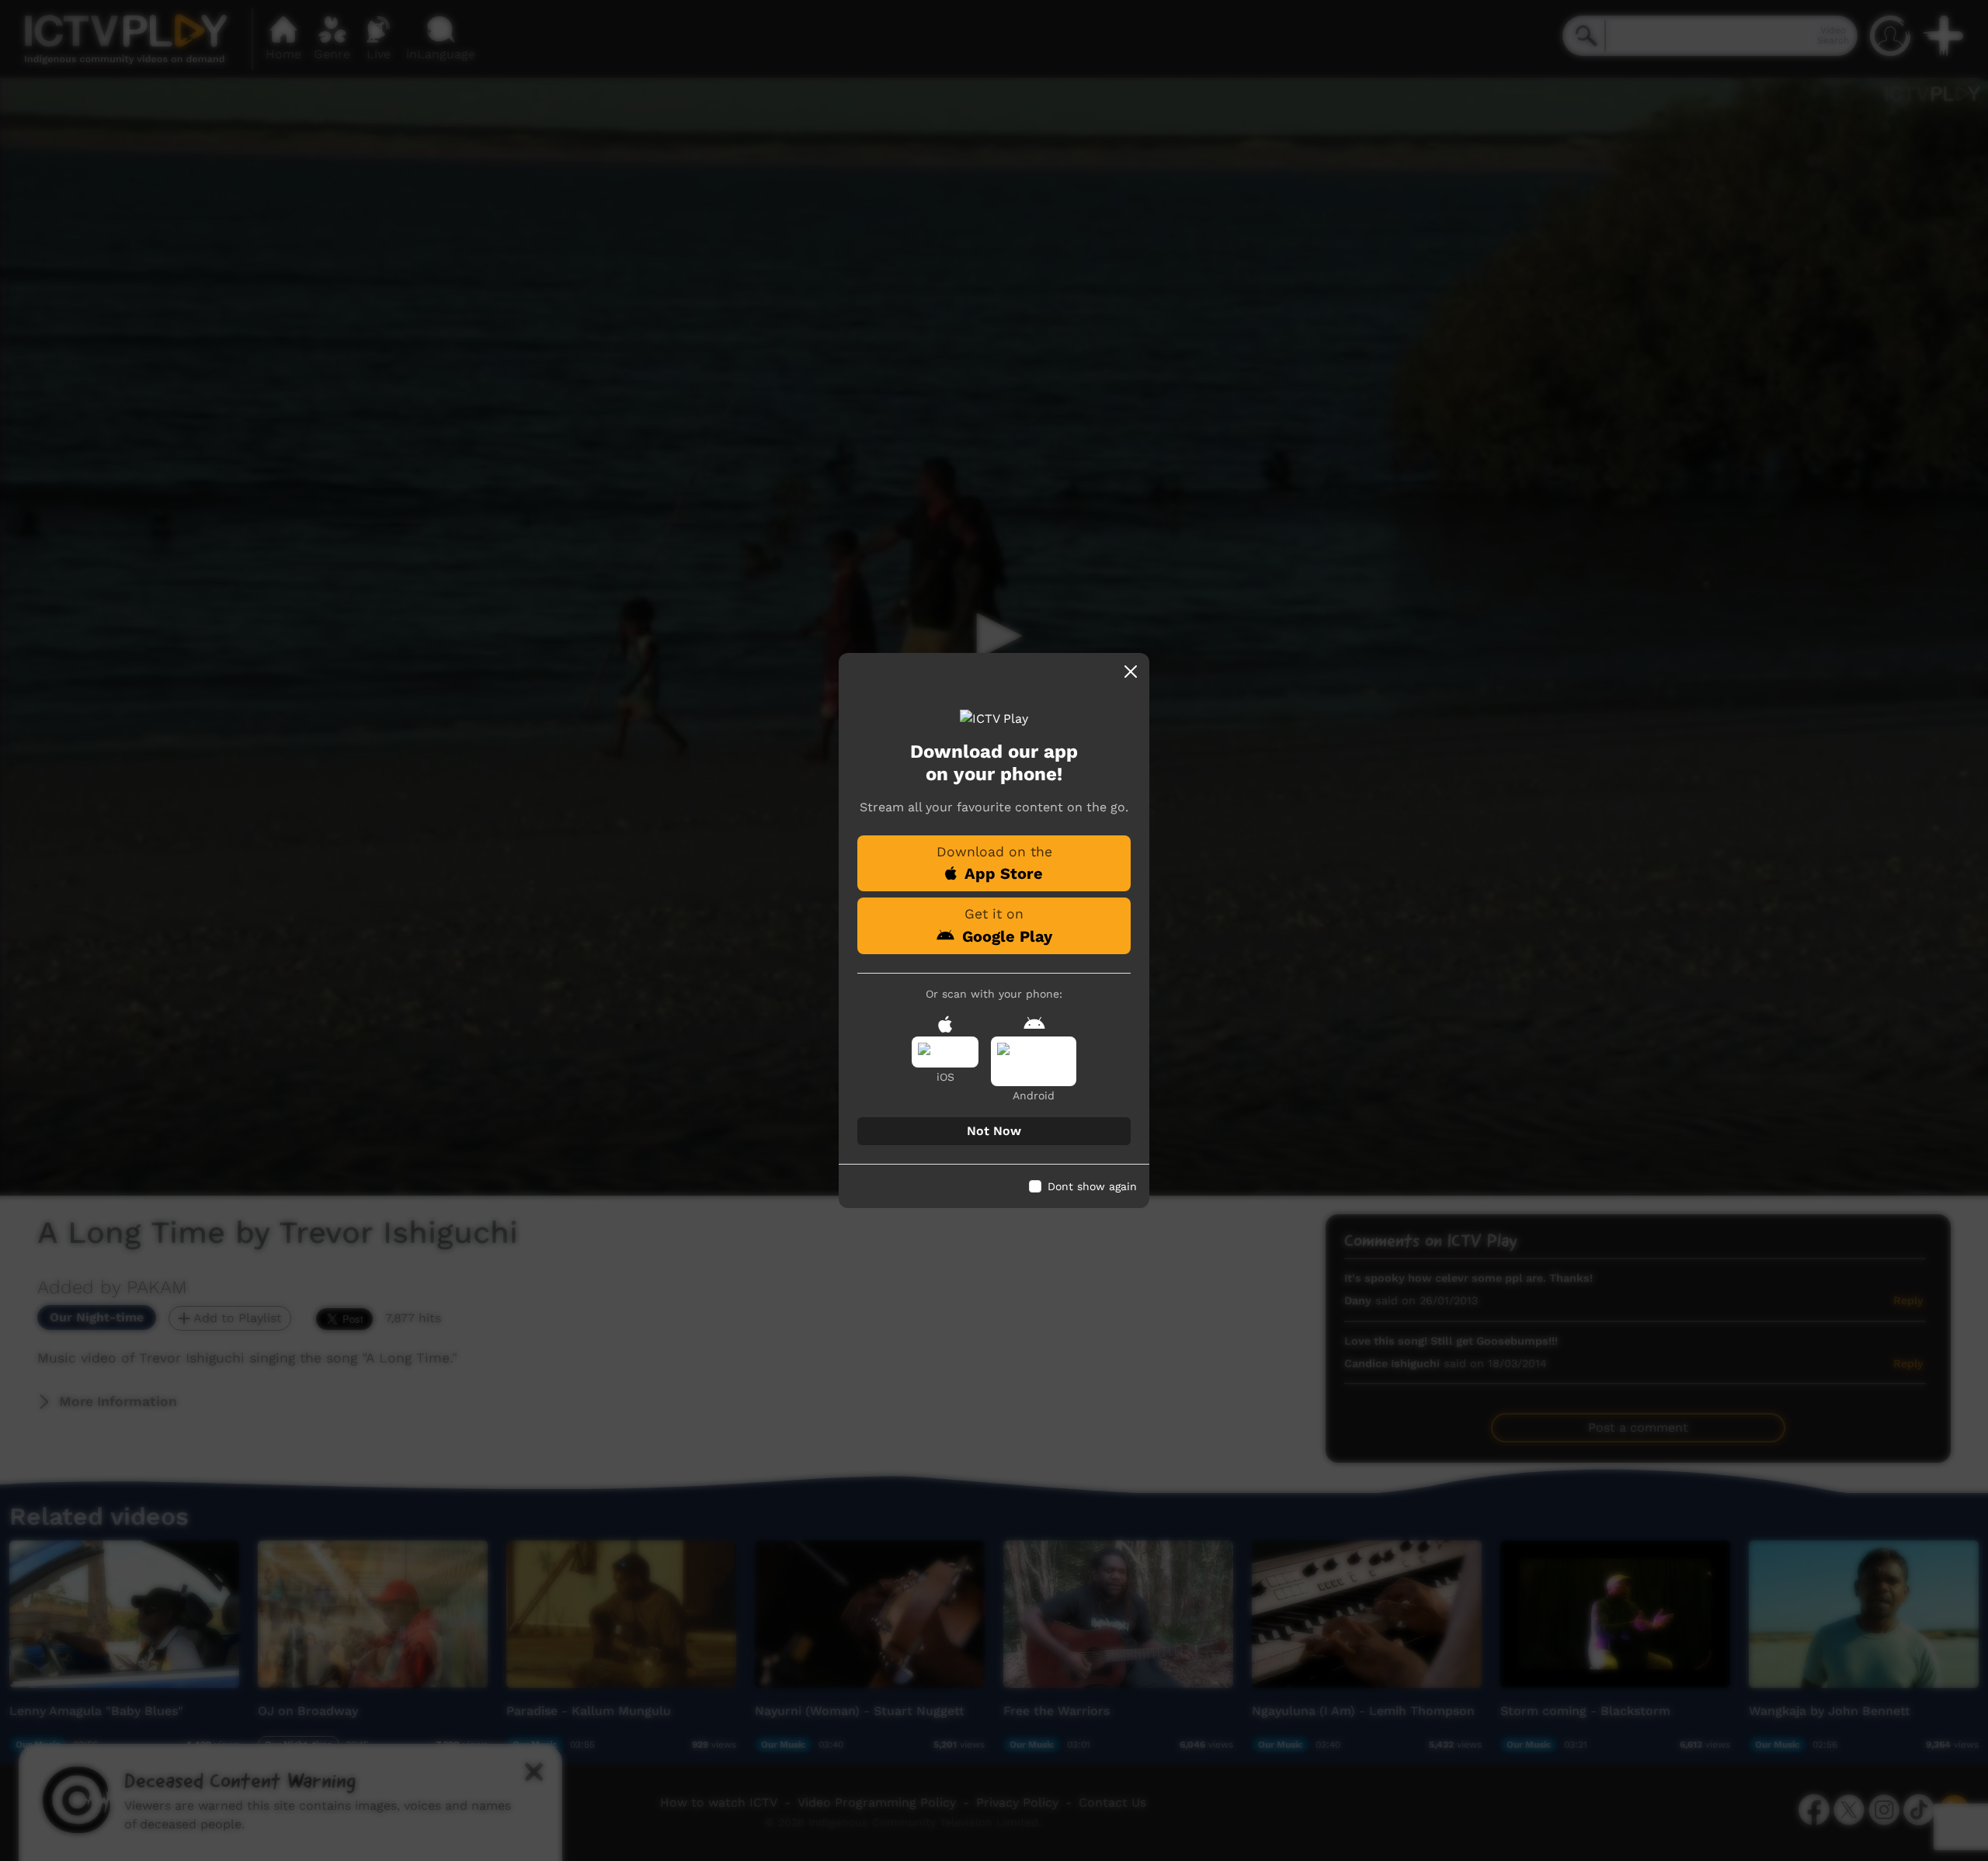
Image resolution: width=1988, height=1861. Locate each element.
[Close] (1131, 672)
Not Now (994, 1131)
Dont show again (1092, 1186)
